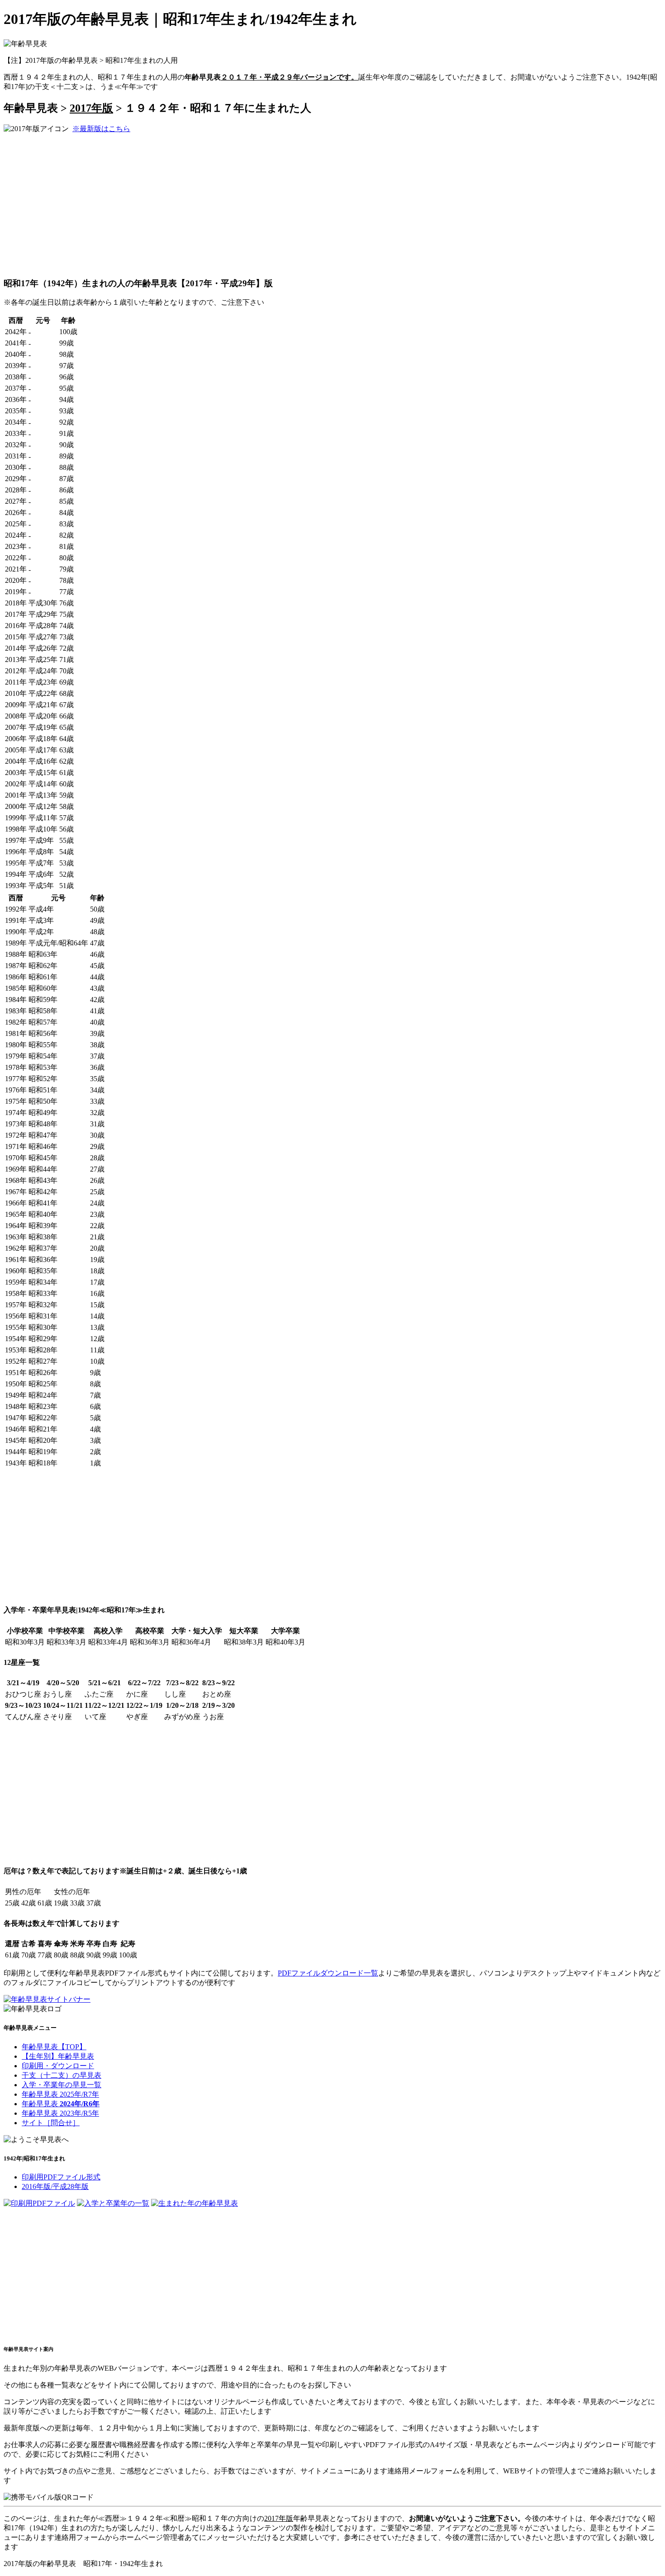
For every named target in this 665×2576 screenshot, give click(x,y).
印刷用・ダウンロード (58, 2066)
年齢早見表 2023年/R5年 (60, 2113)
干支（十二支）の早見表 (62, 2075)
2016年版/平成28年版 (55, 2186)
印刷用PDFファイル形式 (61, 2177)
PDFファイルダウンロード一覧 (328, 1973)
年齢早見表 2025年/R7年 (60, 2094)
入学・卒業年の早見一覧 (62, 2085)
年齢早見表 (61, 2104)
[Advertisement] (80, 204)
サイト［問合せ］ (51, 2123)
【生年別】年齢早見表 (58, 2056)
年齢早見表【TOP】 (54, 2047)
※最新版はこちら (101, 129)
